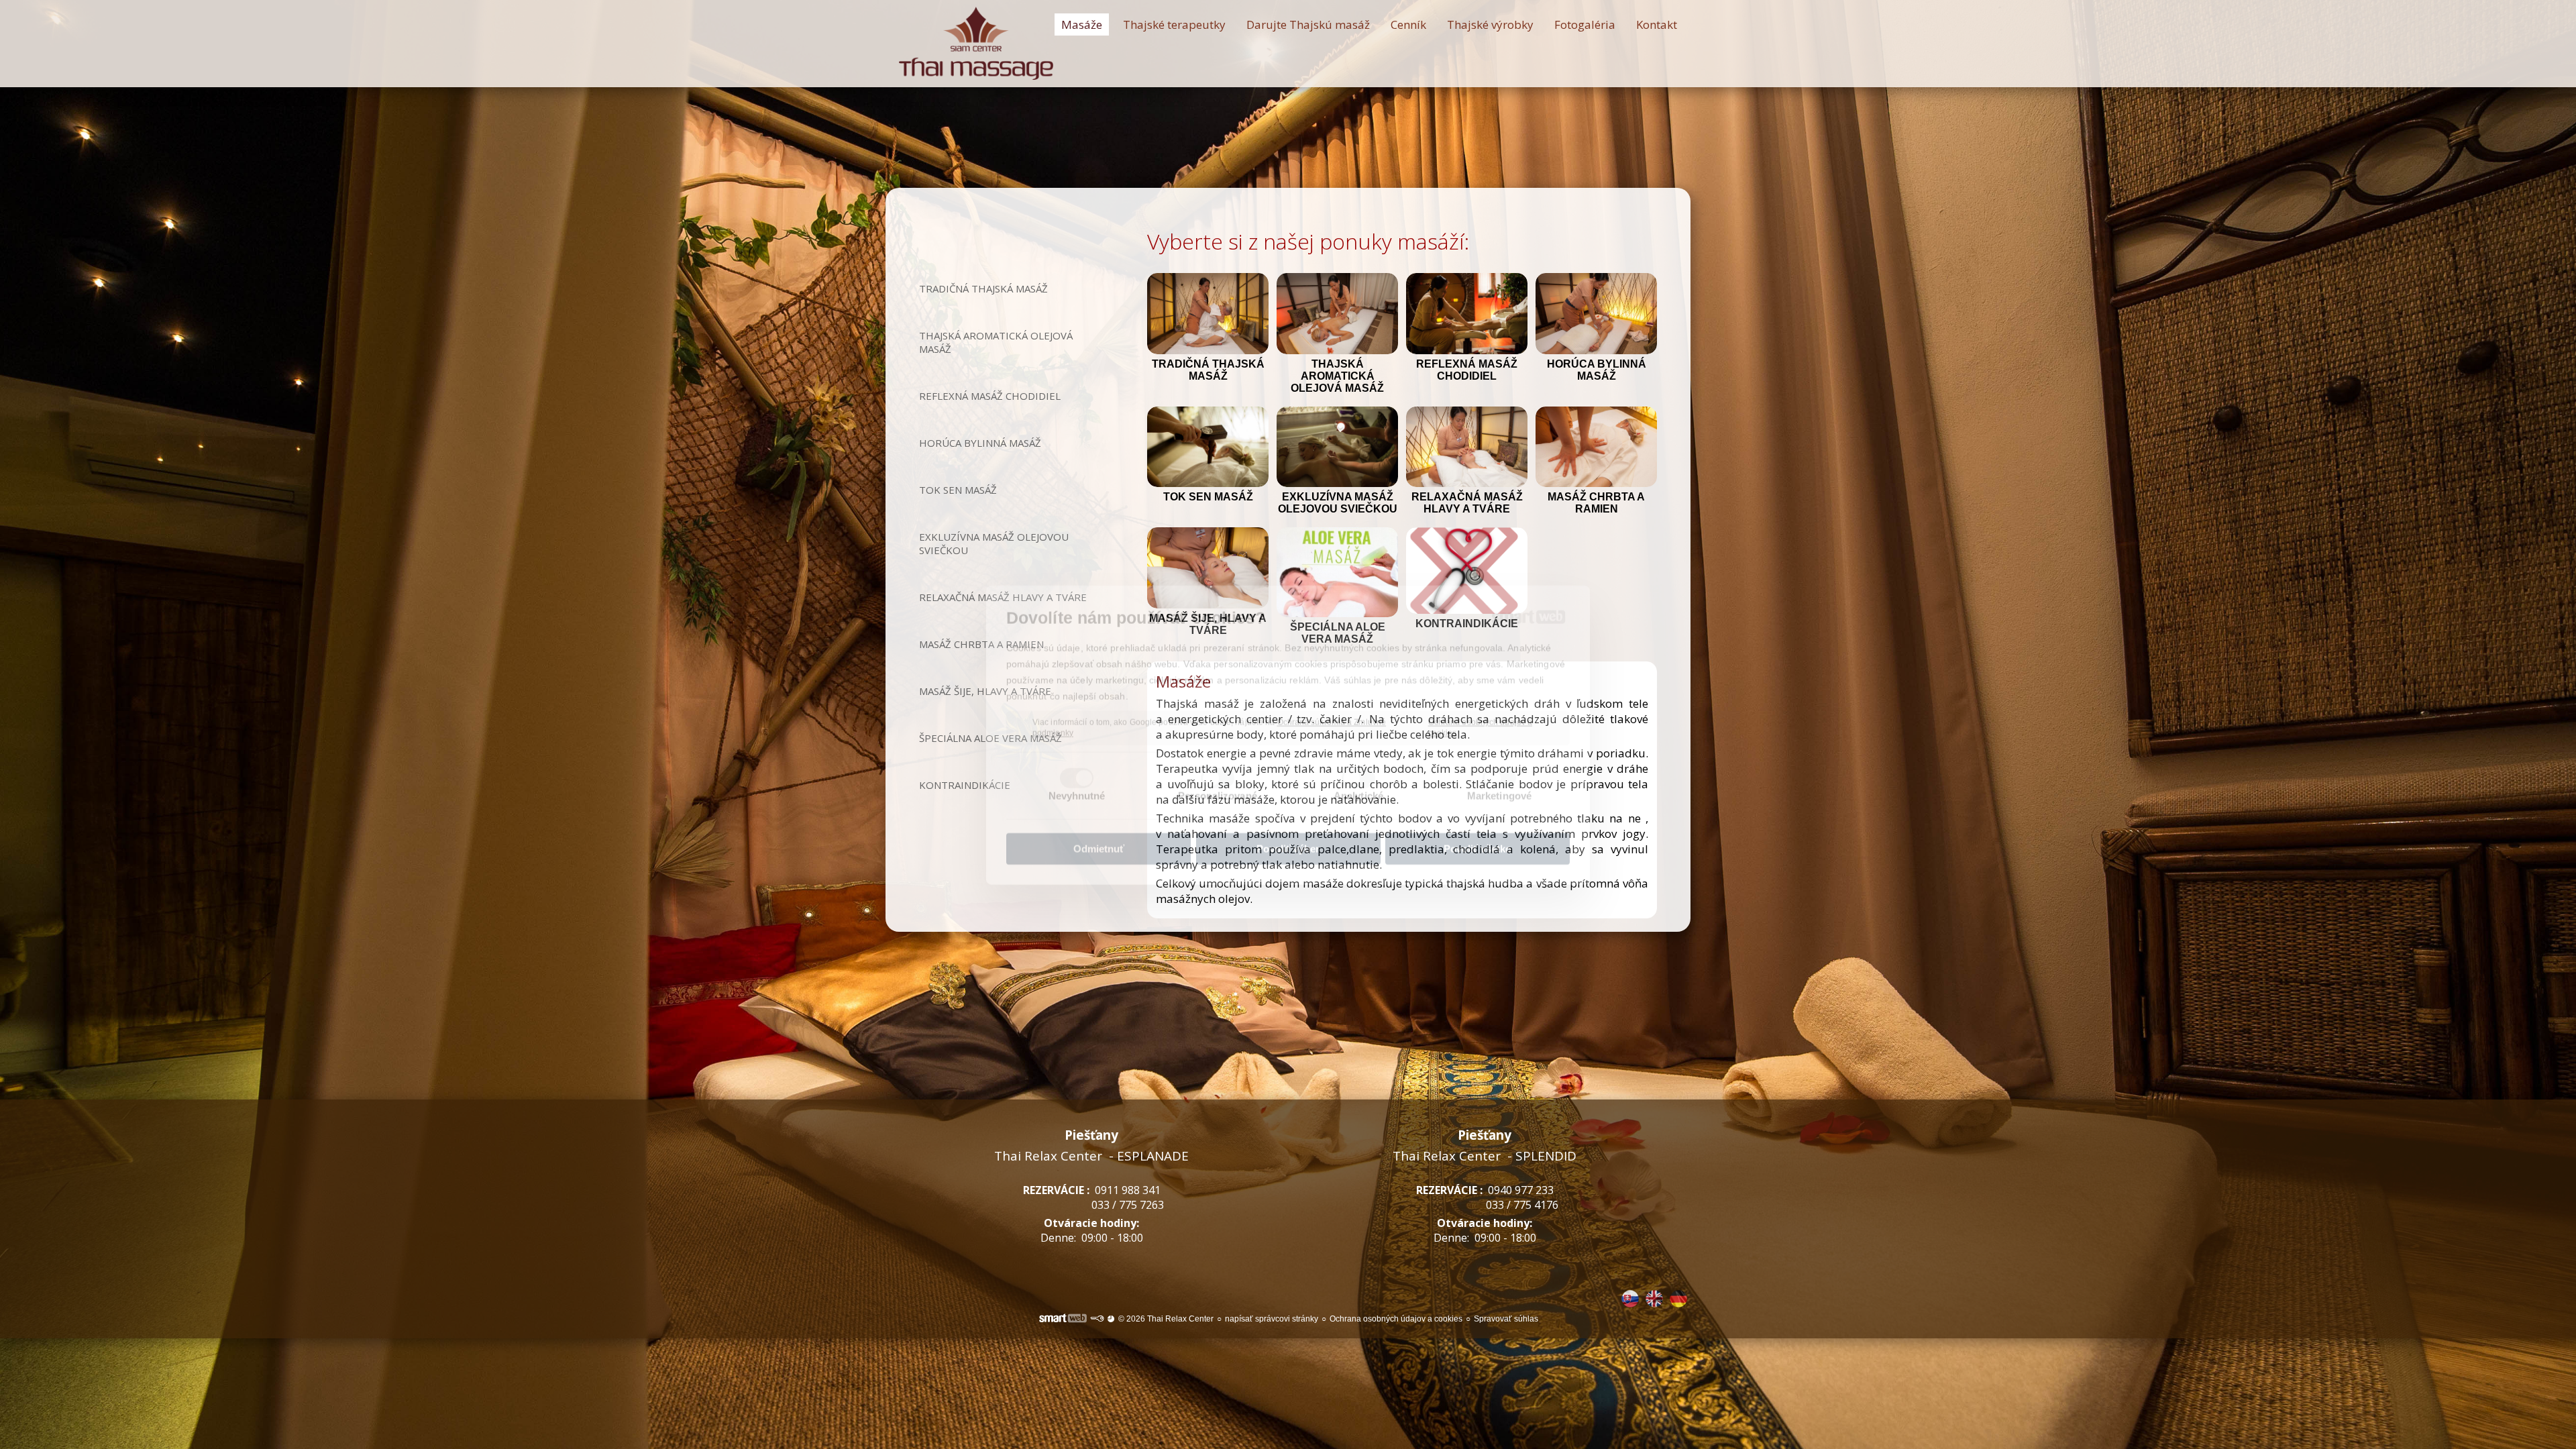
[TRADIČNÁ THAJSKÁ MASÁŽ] (1208, 314)
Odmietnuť (1099, 838)
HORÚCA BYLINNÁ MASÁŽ (1598, 370)
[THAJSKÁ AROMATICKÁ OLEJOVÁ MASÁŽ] (1337, 314)
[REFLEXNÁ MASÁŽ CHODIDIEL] (1467, 314)
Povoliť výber (1288, 838)
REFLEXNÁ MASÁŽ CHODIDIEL (1468, 370)
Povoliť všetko (1478, 838)
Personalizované (1218, 785)
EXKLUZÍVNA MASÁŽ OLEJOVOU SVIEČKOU (1338, 503)
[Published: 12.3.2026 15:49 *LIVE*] (1097, 1319)
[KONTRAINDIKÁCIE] (1467, 571)
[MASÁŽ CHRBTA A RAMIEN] (1596, 447)
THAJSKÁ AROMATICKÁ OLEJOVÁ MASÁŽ (1337, 376)
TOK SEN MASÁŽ (1208, 497)
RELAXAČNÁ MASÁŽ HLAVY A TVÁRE (1468, 503)
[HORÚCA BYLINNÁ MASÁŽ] (1596, 314)
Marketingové (1499, 785)
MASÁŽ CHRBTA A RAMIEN (1598, 503)
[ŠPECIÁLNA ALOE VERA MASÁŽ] (1337, 572)
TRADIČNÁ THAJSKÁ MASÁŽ (1210, 370)
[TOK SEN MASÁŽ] (1208, 447)
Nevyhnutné (1077, 785)
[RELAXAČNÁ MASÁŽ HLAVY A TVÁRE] (1467, 447)
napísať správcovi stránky (1272, 1319)
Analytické (1358, 785)
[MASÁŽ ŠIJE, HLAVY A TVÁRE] (1208, 568)
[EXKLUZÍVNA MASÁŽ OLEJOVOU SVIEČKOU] (1337, 447)
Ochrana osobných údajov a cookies (1481, 717)
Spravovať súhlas (1506, 1319)
